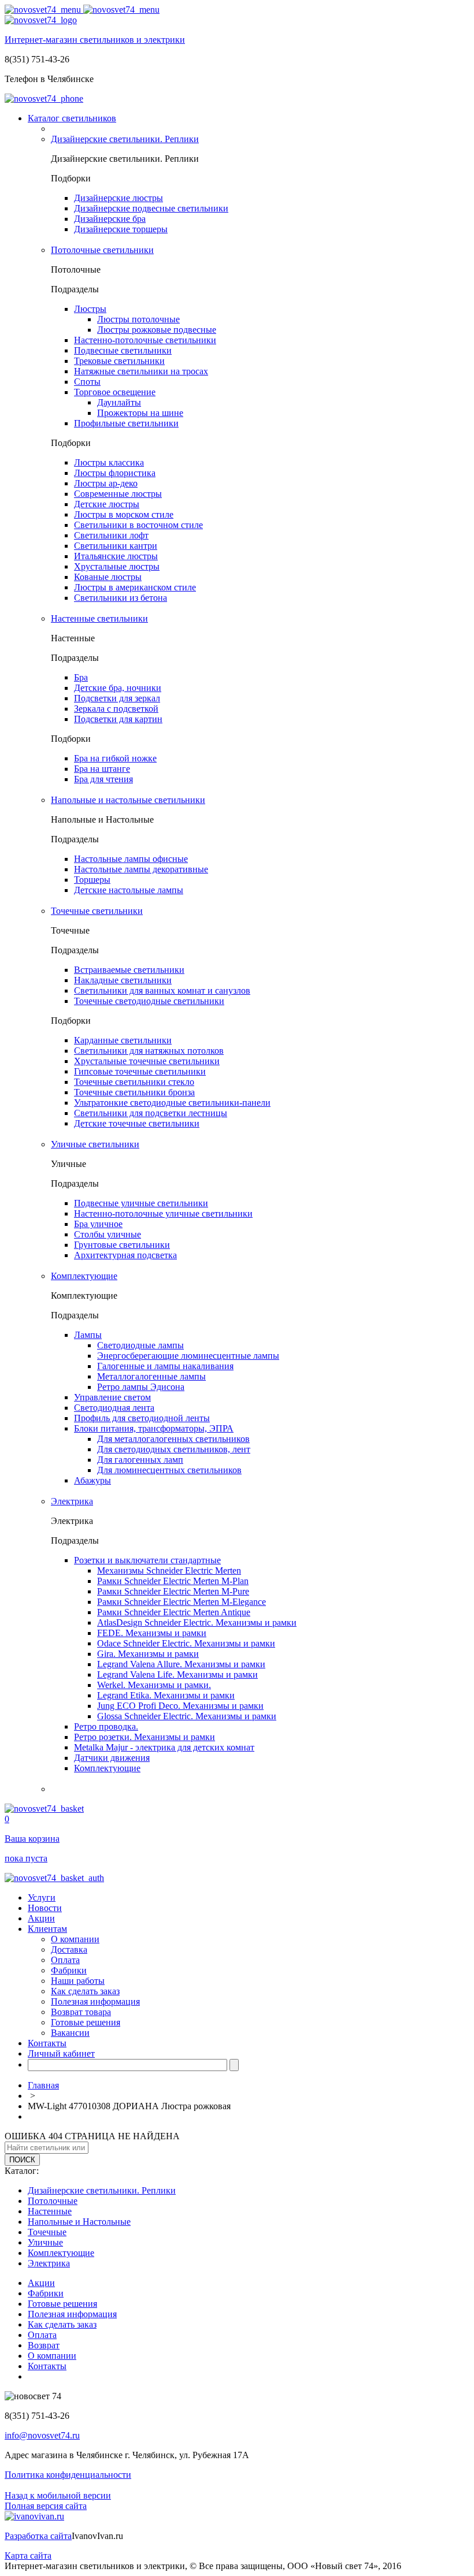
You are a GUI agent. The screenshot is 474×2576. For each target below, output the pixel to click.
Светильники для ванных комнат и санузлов (162, 990)
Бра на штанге (102, 769)
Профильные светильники (126, 423)
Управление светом (112, 1397)
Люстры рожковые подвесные (157, 330)
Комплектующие (84, 1276)
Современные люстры (118, 494)
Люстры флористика (115, 473)
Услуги (42, 1897)
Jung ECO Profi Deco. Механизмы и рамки (180, 1706)
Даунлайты (119, 402)
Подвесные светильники (123, 350)
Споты (87, 382)
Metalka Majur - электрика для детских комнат (164, 1747)
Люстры (90, 309)
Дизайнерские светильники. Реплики (125, 139)
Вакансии (70, 2033)
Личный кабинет (61, 2053)
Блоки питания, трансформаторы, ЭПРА (154, 1428)
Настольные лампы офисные (131, 859)
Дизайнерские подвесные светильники (151, 208)
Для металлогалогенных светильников (173, 1439)
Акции (41, 1918)
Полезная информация (95, 2001)
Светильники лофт (111, 535)
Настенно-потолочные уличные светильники (163, 1213)
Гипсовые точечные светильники (140, 1071)
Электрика (72, 1501)
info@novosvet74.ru (42, 2435)
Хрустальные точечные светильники (147, 1061)
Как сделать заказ (85, 1991)
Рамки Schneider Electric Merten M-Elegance (182, 1602)
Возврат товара (81, 2012)
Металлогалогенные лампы (151, 1376)
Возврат (44, 2345)
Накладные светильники (123, 980)
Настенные (50, 2211)
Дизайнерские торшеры (121, 229)
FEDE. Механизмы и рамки (152, 1633)
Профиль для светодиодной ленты (142, 1418)
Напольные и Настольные (79, 2222)
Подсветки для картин (118, 719)
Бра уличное (98, 1224)
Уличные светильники (95, 1144)
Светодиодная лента (114, 1408)
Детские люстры (107, 504)
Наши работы (78, 1981)
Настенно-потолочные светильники (145, 340)
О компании (75, 1939)
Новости (45, 1908)
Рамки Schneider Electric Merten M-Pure (173, 1591)
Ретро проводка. (106, 1726)
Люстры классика (109, 462)
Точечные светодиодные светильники (149, 1001)
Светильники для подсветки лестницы (151, 1113)
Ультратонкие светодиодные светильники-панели (172, 1103)
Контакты (47, 2043)
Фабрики (69, 1970)
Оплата (65, 1960)
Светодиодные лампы (140, 1345)
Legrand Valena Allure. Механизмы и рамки (181, 1664)
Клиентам (47, 1929)
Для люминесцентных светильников (169, 1470)
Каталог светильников (72, 118)
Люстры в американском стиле (135, 587)
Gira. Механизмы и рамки (148, 1654)
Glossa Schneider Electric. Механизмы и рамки (187, 1716)
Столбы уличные (108, 1234)
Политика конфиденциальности (68, 2475)
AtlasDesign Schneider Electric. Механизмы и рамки (197, 1622)
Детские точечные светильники (137, 1123)
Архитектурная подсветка (125, 1255)
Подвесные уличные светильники (141, 1203)
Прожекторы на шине (140, 413)
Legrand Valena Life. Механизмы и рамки (177, 1674)
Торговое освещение (115, 392)
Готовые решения (86, 2022)
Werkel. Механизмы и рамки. (154, 1685)
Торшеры (92, 880)
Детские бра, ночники (118, 688)
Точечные (47, 2232)
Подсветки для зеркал (117, 698)
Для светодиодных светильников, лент (174, 1449)
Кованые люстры (108, 577)
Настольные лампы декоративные (141, 869)
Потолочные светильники (102, 250)
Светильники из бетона (121, 598)
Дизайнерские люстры (118, 198)
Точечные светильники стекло (134, 1082)
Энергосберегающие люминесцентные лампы (188, 1356)
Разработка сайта (38, 2536)
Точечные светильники (97, 911)
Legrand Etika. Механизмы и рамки (166, 1695)
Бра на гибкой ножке (115, 758)
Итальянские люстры (116, 556)
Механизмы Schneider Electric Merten (169, 1570)
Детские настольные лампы (129, 890)
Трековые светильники (119, 361)
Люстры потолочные (138, 319)
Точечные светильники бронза (134, 1092)
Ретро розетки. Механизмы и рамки (145, 1737)
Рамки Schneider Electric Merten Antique (174, 1612)
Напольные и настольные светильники (128, 800)
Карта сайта (28, 2555)
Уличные (45, 2242)
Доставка (69, 1949)
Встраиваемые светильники (129, 970)
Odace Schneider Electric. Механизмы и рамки (186, 1643)
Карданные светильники (123, 1040)
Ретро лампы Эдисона (141, 1387)
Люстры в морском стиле (124, 514)
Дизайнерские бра (110, 219)
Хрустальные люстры (117, 566)
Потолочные (53, 2201)
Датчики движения (112, 1758)
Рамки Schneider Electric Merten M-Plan (173, 1581)
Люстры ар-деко (106, 483)
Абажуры (92, 1480)
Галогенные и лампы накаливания (165, 1366)
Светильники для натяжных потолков (149, 1051)
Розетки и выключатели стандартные (147, 1560)
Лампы (88, 1335)
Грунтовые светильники (122, 1245)
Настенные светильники (99, 618)
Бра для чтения (103, 779)
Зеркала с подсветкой (116, 709)
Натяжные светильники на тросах (141, 371)
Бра (81, 677)
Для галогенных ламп (140, 1460)
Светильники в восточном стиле (138, 525)
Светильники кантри (116, 546)
